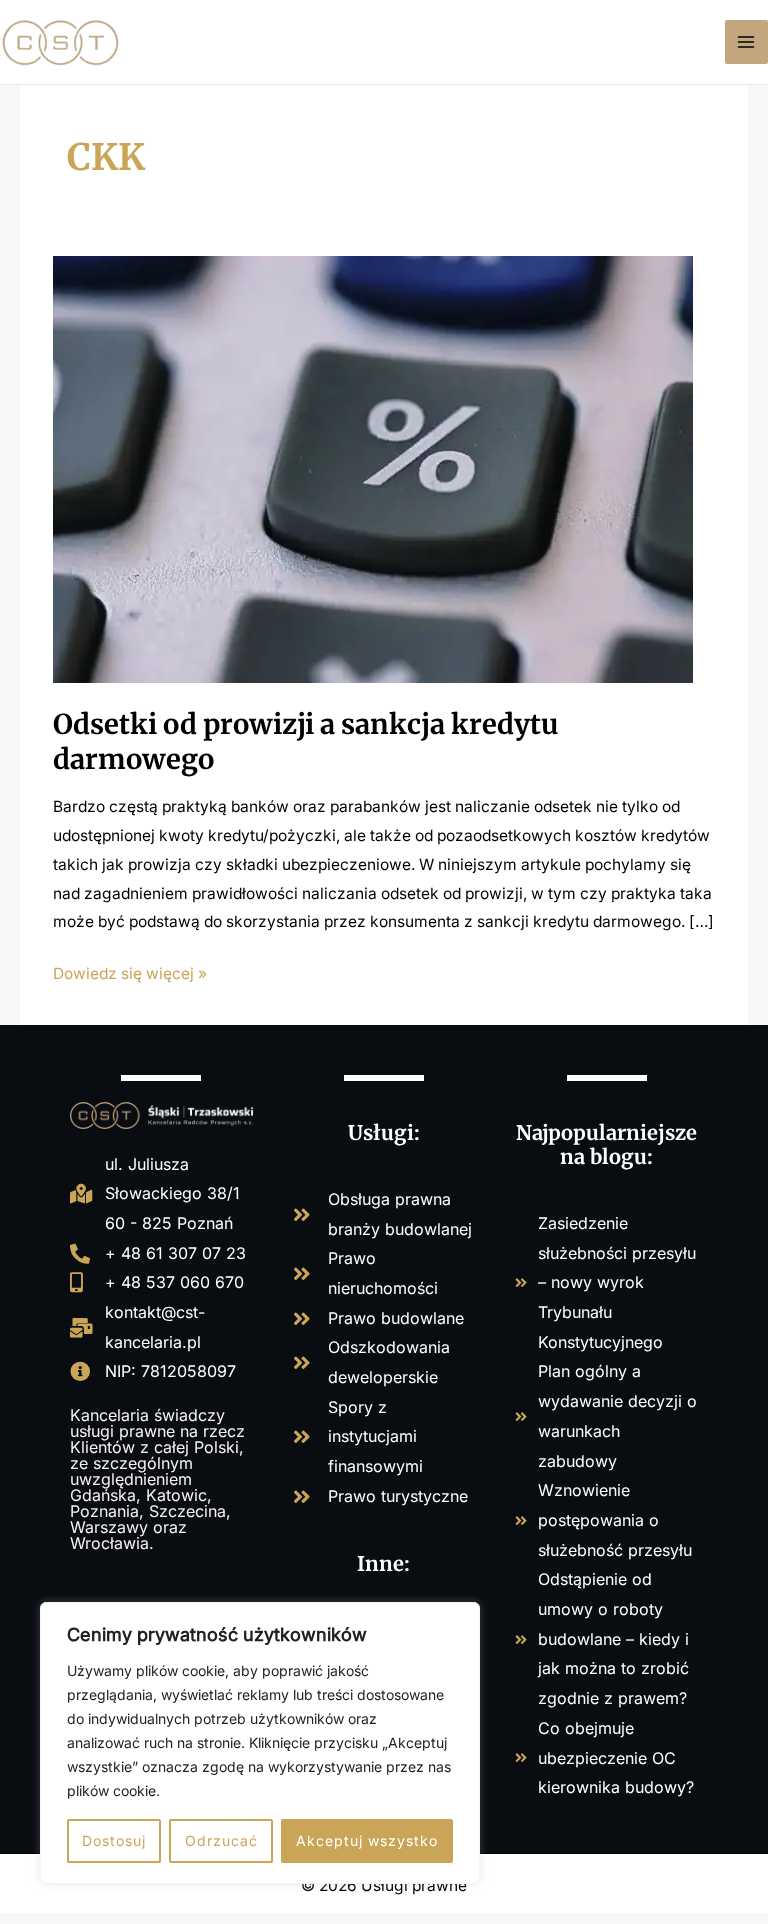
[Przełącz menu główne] (746, 41)
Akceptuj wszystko (367, 1840)
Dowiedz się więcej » (130, 971)
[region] (260, 1743)
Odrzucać (221, 1840)
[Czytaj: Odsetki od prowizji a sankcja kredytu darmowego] (373, 468)
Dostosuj (114, 1840)
